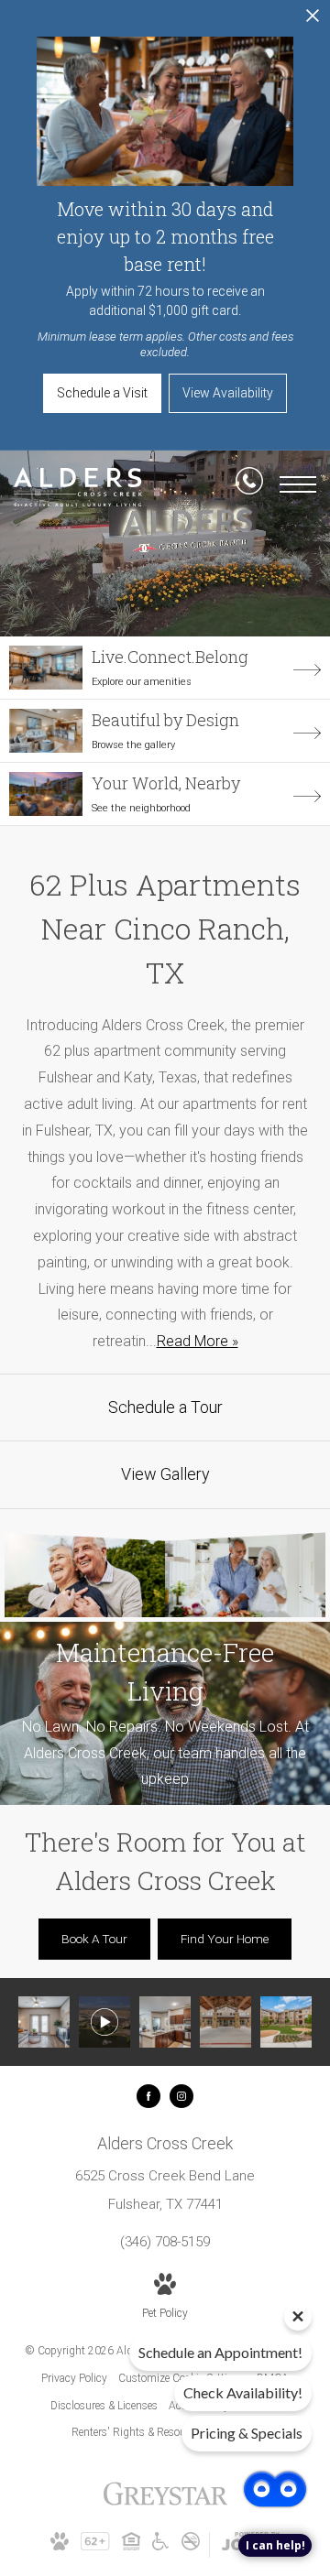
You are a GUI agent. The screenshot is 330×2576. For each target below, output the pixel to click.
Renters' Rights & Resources (138, 2432)
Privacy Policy (74, 2378)
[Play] (104, 2022)
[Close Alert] (313, 21)
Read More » (198, 1341)
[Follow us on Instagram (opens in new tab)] (181, 2096)
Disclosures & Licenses (104, 2406)
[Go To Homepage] (78, 487)
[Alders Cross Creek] (225, 2022)
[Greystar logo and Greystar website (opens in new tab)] (165, 2504)
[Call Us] (249, 484)
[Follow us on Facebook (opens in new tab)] (148, 2096)
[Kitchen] (165, 2022)
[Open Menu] (298, 484)
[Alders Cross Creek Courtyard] (286, 2022)
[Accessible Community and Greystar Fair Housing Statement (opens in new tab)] (160, 2547)
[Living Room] (44, 2022)
